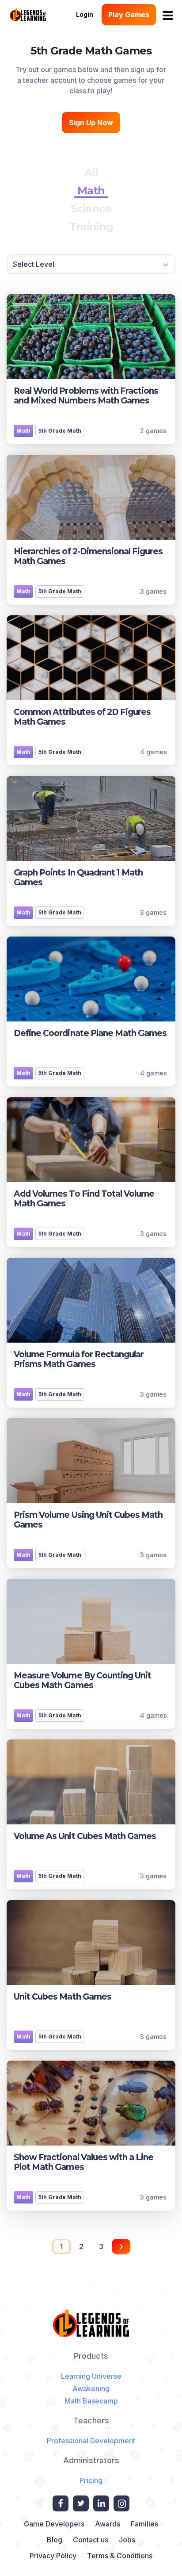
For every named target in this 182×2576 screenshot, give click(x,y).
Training (91, 227)
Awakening (91, 2388)
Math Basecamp (91, 2401)
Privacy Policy (53, 2556)
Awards (108, 2524)
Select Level (34, 264)
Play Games (129, 15)
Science (91, 209)
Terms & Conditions (120, 2556)
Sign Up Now (91, 123)
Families (144, 2524)
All (91, 172)
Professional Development (91, 2441)
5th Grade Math (60, 431)
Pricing (91, 2480)
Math (91, 190)
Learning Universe (91, 2376)
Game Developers (54, 2524)
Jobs (127, 2540)
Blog (55, 2540)
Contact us (91, 2540)
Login (85, 14)
